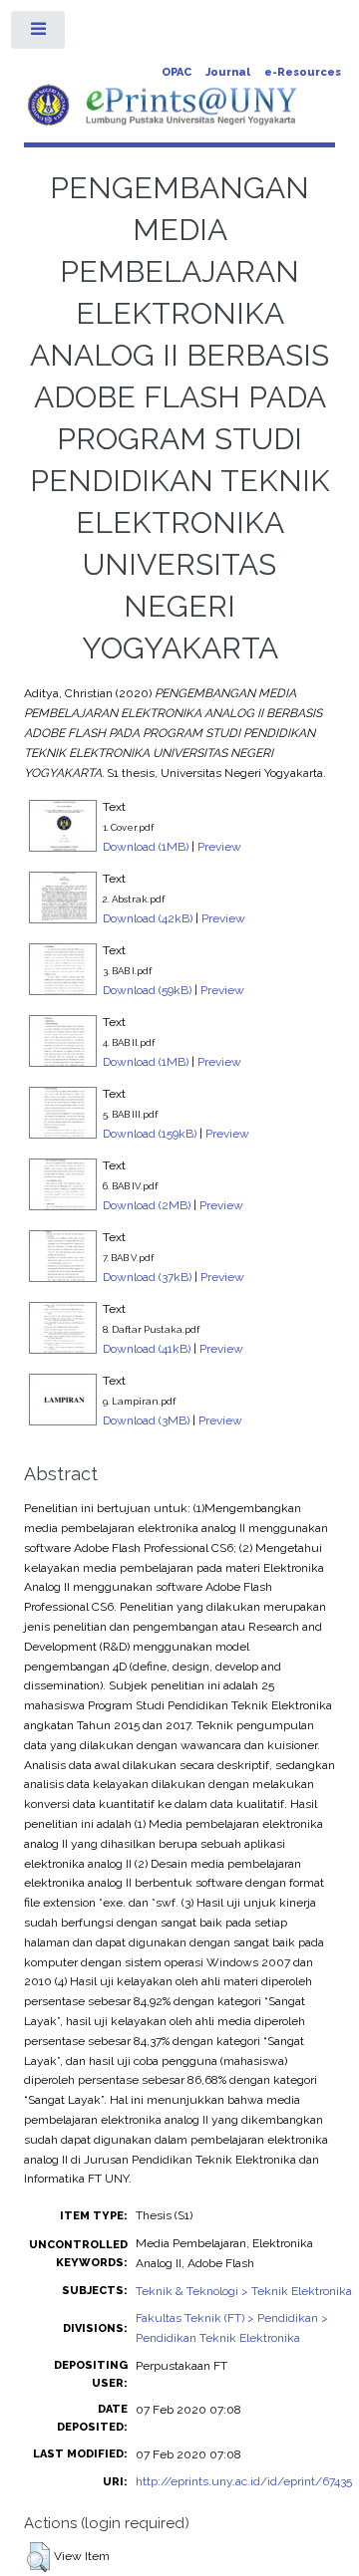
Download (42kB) (148, 918)
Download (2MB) (147, 1205)
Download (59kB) (147, 990)
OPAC (177, 72)
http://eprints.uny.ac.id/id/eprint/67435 (244, 2481)
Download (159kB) (150, 1134)
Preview (219, 847)
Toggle (39, 34)
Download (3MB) (146, 1420)
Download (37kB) (147, 1277)
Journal (228, 72)
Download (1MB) (146, 847)
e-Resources (303, 72)
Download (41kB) (147, 1349)
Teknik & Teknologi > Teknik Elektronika (244, 2291)
